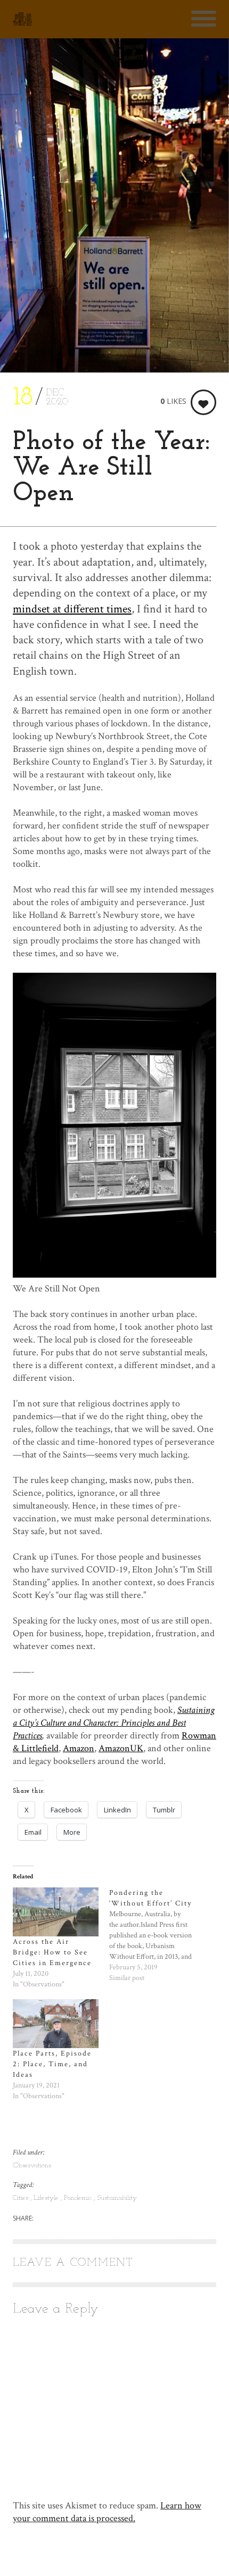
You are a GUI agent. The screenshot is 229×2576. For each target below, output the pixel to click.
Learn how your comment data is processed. (107, 2512)
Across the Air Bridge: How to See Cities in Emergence (52, 1952)
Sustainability (117, 2198)
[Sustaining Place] (22, 19)
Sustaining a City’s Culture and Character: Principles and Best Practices (114, 1723)
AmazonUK (121, 1748)
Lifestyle (47, 2198)
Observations (32, 2165)
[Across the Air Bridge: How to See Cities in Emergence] (56, 1912)
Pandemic (79, 2198)
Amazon (79, 1748)
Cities (22, 2198)
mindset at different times (72, 609)
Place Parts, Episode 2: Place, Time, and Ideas (52, 2064)
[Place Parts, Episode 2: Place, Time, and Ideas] (56, 2024)
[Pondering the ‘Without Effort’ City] (157, 1935)
